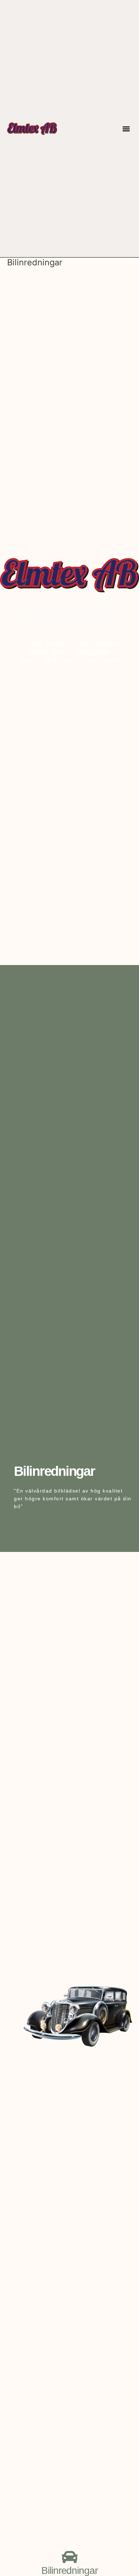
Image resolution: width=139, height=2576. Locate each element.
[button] (126, 129)
